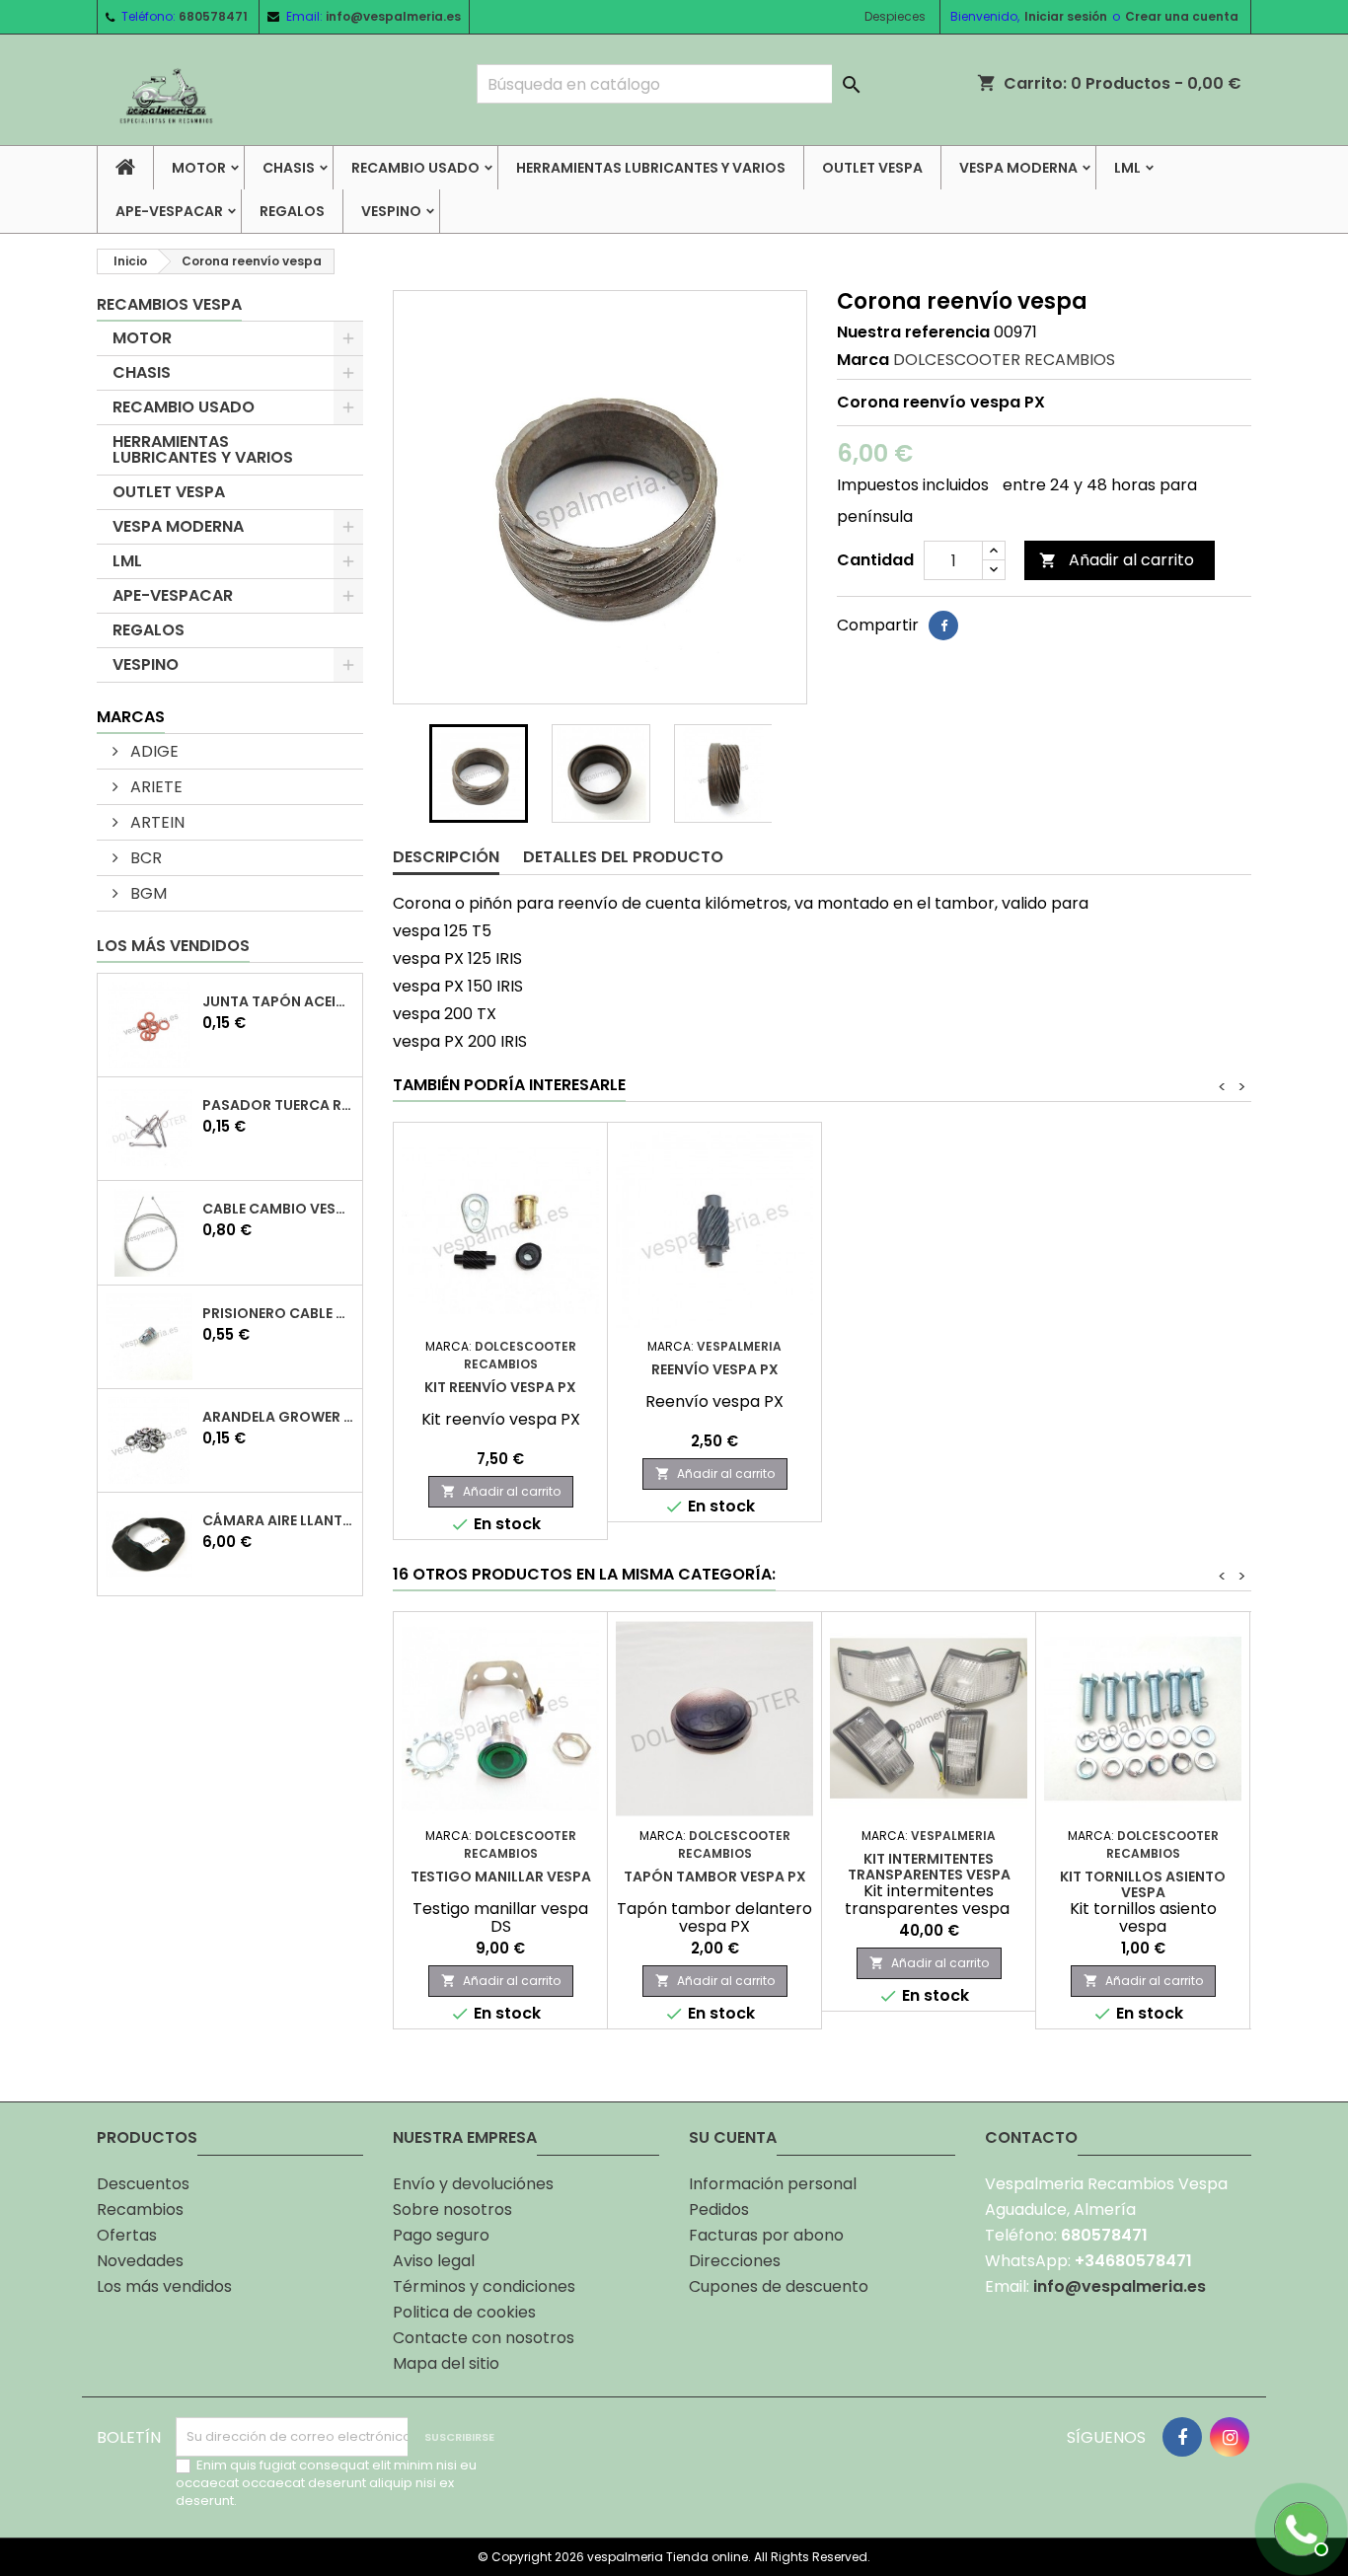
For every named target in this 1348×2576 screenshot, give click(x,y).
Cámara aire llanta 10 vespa (278, 1520)
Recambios (140, 2209)
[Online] (1299, 2527)
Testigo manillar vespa (501, 1877)
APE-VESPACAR (169, 211)
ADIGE (152, 751)
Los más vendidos (173, 946)
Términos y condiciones (484, 2286)
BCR (144, 858)
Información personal (773, 2184)
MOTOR (199, 168)
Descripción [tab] (446, 857)
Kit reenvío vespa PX (500, 1387)
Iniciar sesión (1066, 16)
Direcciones (735, 2261)
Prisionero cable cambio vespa (278, 1313)
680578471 (213, 16)
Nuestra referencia (913, 332)
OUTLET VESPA (872, 168)
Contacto (1031, 2137)
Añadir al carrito (1117, 560)
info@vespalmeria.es (393, 16)
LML (1127, 168)
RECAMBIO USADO (415, 168)
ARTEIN (155, 822)
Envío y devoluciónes (473, 2184)
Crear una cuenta (1182, 16)
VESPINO (391, 211)
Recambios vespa (169, 304)
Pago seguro (441, 2235)
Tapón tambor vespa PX (715, 1877)
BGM (147, 893)
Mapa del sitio (446, 2363)
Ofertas (127, 2235)
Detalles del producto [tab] (623, 857)
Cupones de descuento (779, 2286)
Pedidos (719, 2209)
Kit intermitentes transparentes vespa (929, 1867)
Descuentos (143, 2184)
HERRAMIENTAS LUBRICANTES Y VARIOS (651, 168)
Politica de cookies (464, 2312)
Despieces (895, 16)
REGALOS (292, 211)
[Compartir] (943, 626)
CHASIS (289, 168)
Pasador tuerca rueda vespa (278, 1105)
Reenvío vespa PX (715, 1369)
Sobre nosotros (452, 2209)
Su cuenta (733, 2137)
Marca (863, 360)
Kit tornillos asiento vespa (1143, 1884)
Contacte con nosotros (484, 2338)
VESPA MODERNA (1018, 168)
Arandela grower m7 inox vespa (278, 1417)
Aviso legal (434, 2261)
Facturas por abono (766, 2235)
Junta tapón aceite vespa (278, 1001)
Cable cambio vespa (278, 1209)
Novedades (140, 2261)
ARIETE (154, 787)
